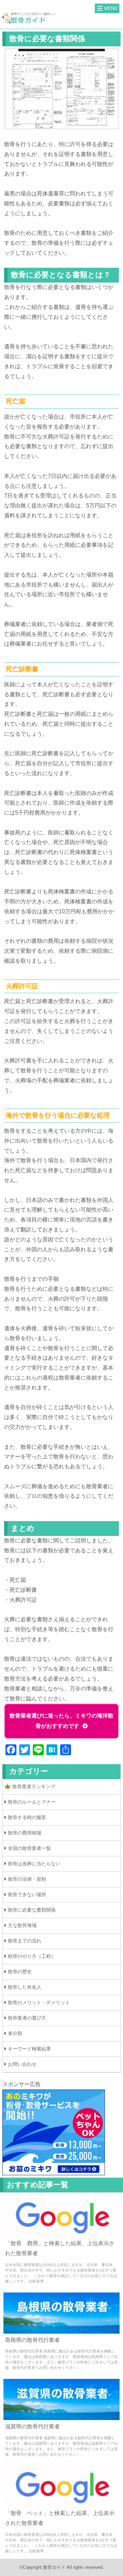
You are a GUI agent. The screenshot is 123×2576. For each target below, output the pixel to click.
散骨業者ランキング (34, 1786)
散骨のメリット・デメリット (39, 2002)
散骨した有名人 (25, 1987)
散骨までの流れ (25, 1941)
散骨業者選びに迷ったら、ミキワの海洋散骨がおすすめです (61, 1721)
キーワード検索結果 (29, 2049)
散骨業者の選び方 (27, 2018)
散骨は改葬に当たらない (34, 1864)
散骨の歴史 (20, 1972)
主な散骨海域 (22, 1925)
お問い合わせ (22, 2064)
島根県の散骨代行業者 (32, 2340)
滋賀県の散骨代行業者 (32, 2426)
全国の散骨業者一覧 (29, 1848)
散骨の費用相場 (25, 1833)
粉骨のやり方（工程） (32, 1956)
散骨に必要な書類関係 (32, 1910)
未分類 (15, 2033)
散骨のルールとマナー (32, 1802)
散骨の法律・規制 (27, 1879)
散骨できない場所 (27, 1894)
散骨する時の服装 (27, 1817)
